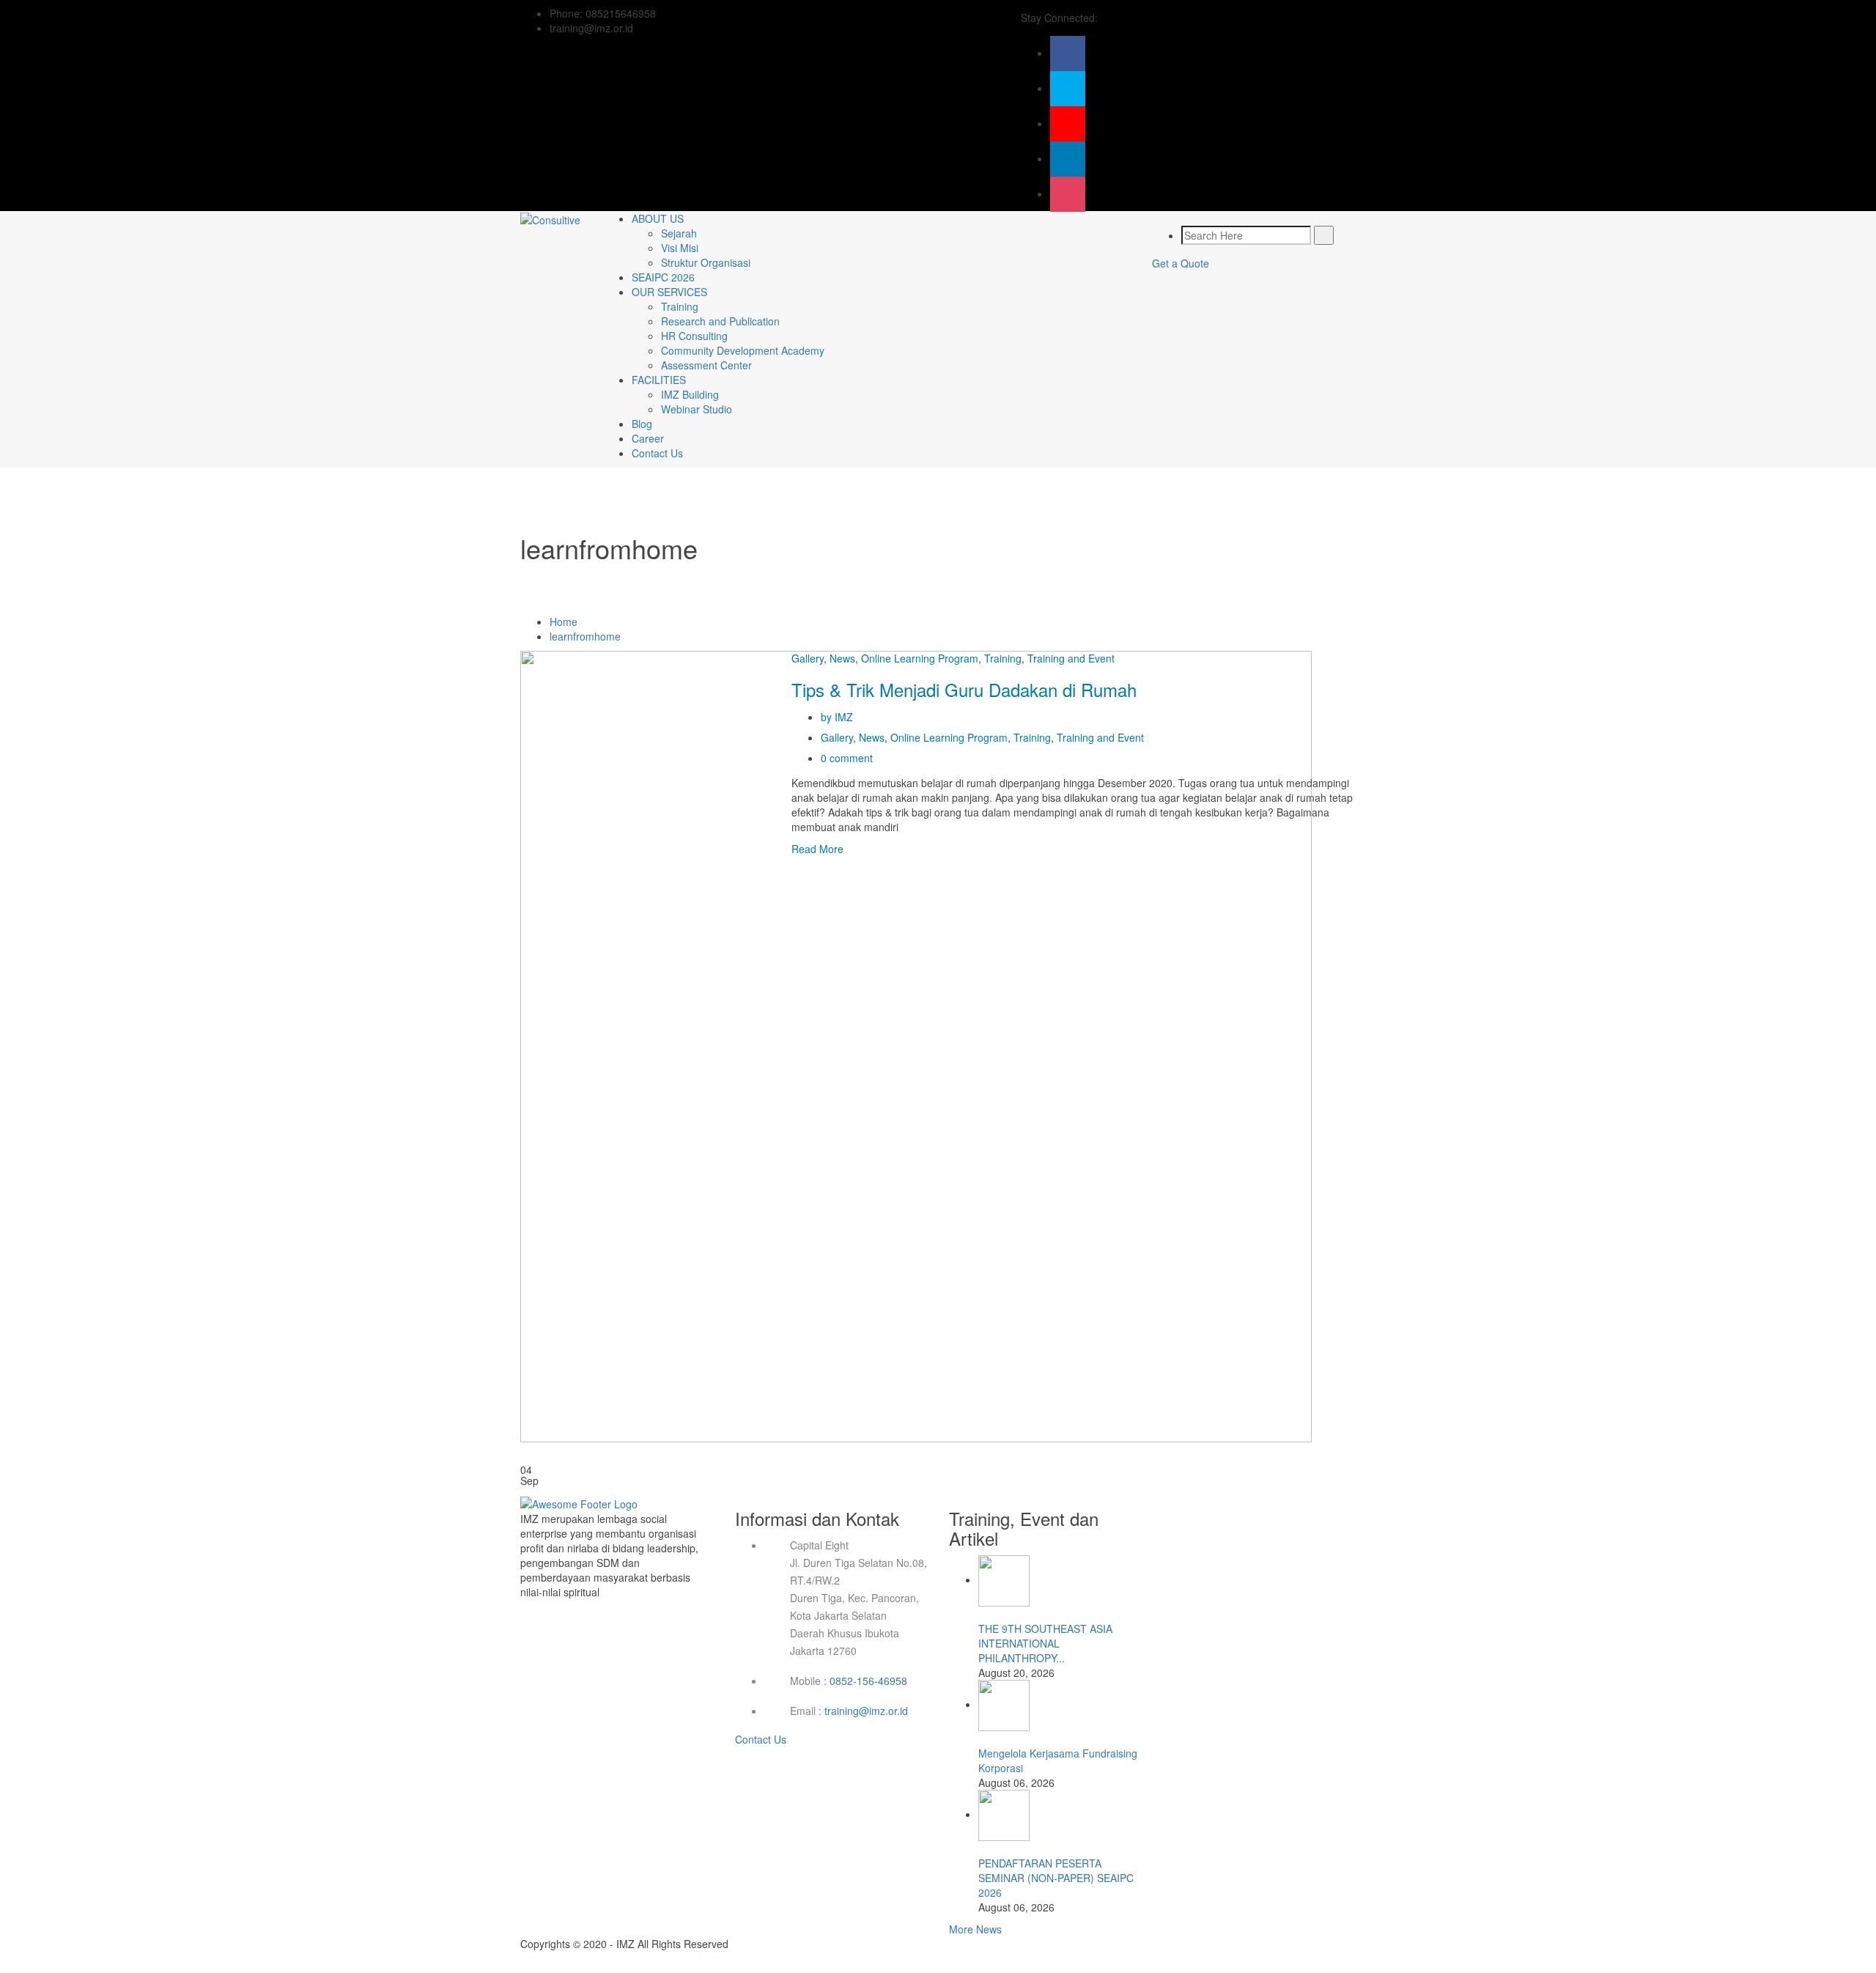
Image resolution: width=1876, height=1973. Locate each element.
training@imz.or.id (866, 1711)
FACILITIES (659, 380)
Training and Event (1071, 658)
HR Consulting (694, 336)
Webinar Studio (697, 409)
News (842, 658)
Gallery (808, 658)
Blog (642, 424)
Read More (817, 849)
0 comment (847, 758)
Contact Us (657, 453)
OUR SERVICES (669, 292)
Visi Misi (680, 248)
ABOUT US (658, 218)
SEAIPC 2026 (663, 277)
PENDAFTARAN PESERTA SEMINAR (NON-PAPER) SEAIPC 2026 (1056, 1878)
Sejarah (679, 233)
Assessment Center (706, 365)
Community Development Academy (743, 350)
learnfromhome (585, 636)
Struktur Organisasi (706, 262)
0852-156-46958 (868, 1681)
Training (680, 306)
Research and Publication (720, 321)
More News (975, 1929)
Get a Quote (1181, 263)
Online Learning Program (920, 658)
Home (564, 622)
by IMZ (837, 717)
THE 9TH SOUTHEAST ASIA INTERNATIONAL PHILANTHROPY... (1045, 1643)
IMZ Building (690, 394)
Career (648, 438)
